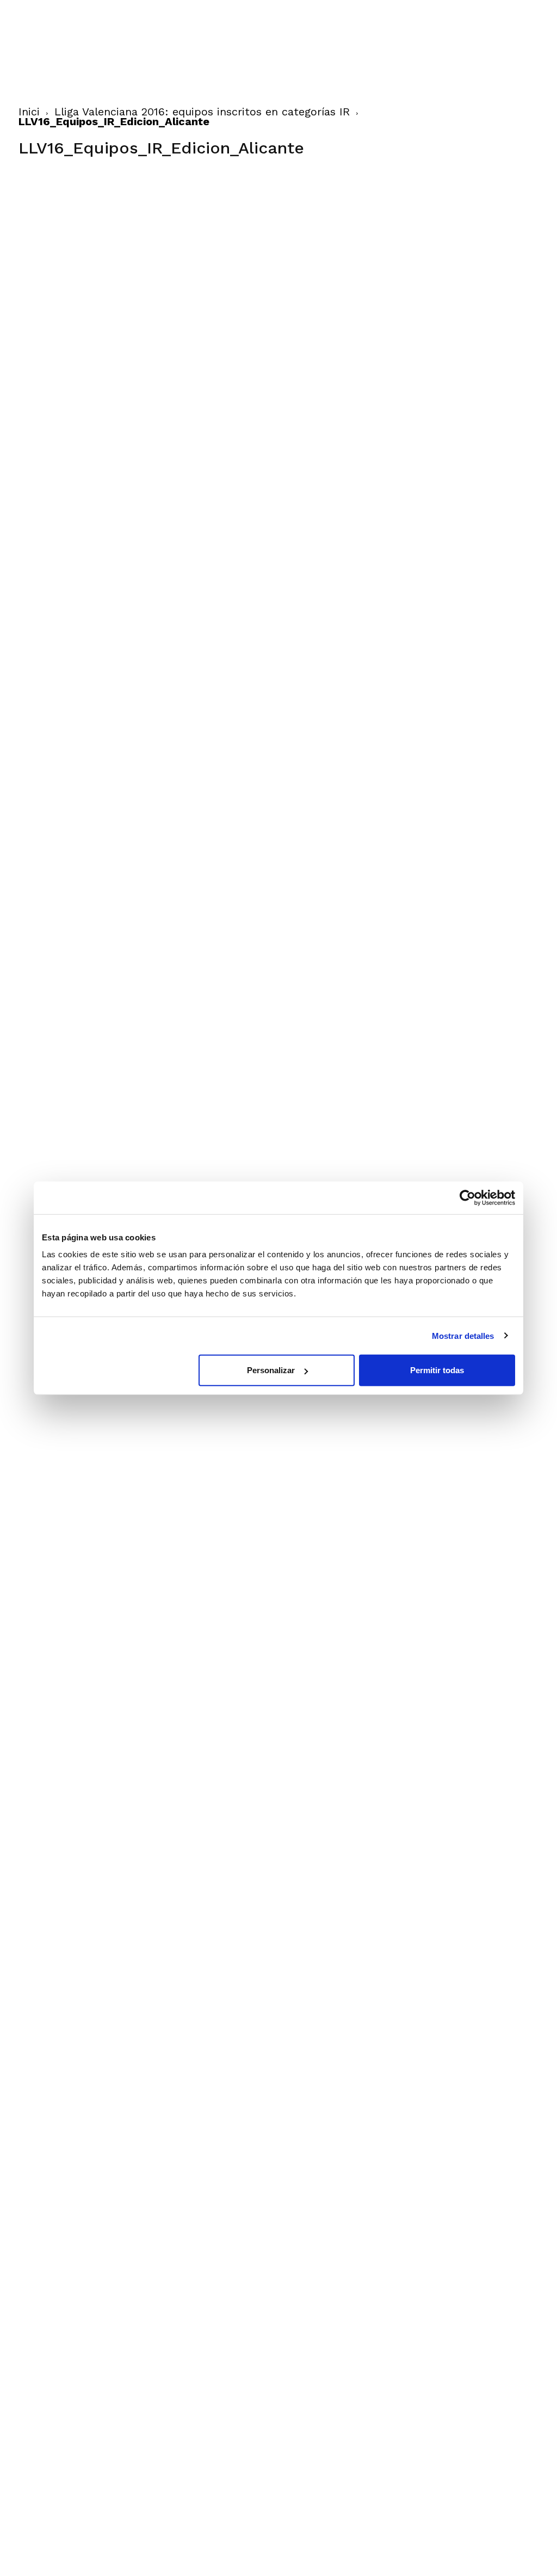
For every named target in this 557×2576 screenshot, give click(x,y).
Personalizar (271, 1370)
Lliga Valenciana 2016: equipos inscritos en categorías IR (202, 112)
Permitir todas (437, 1370)
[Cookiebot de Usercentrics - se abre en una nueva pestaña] (468, 1197)
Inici (29, 112)
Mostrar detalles (463, 1335)
